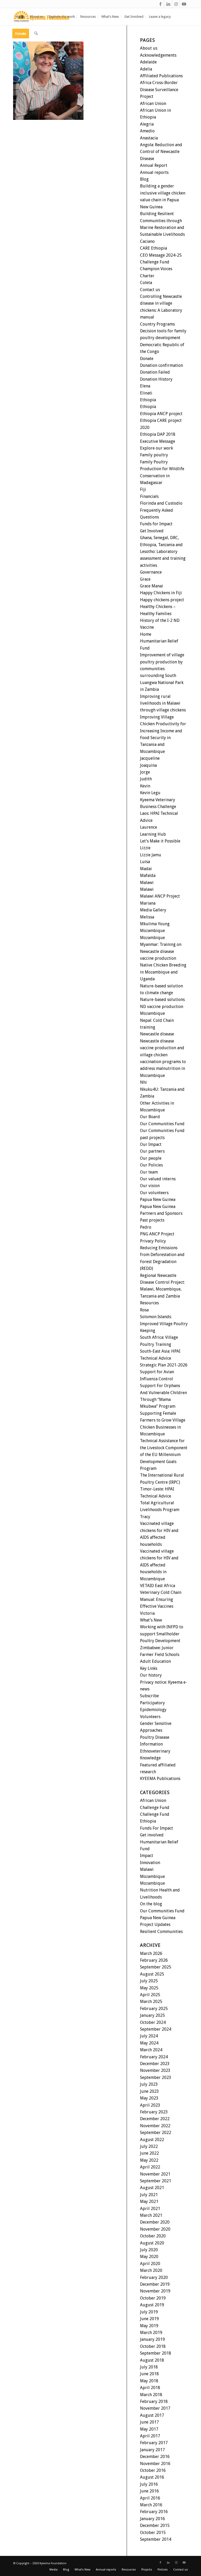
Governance (151, 572)
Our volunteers (154, 1193)
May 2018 (149, 2381)
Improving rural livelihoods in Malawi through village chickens (163, 703)
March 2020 (151, 2270)
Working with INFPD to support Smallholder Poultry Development (162, 1634)
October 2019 (153, 2298)
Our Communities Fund (162, 1124)
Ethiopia (148, 400)
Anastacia (149, 138)
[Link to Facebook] (160, 4)
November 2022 (155, 2126)
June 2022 (149, 2153)
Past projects (152, 1220)
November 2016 (155, 2464)
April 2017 (150, 2436)
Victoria (147, 1613)
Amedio (147, 131)
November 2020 (155, 2229)
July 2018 (149, 2367)
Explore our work (157, 448)
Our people (151, 1158)
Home (146, 634)
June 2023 (149, 2091)
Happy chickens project (162, 600)
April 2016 (150, 2498)
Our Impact (151, 1144)
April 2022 (150, 2167)
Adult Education (155, 1661)
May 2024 (149, 2043)
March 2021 (151, 2215)
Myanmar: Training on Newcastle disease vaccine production (161, 951)
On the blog (151, 1904)
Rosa (144, 1310)
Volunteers (150, 1717)
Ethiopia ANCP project (161, 414)
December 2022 (155, 2119)
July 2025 (149, 1981)
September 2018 (156, 2353)
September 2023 (156, 2077)
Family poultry (154, 455)
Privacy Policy (153, 1241)
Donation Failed (155, 372)
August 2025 (152, 1974)
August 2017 (152, 2415)
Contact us (150, 290)
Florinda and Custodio (161, 503)
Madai (146, 869)
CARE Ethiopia (153, 248)
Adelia (146, 69)
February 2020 (154, 2277)
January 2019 (152, 2339)
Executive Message (158, 441)
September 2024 (156, 2029)
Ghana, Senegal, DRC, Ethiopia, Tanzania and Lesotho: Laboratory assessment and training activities (163, 552)
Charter (147, 276)
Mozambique (152, 931)
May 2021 (149, 2201)
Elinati (146, 393)
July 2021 (149, 2195)
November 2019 (155, 2291)
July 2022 (149, 2146)
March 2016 (151, 2505)
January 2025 (152, 2015)
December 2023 (155, 2064)
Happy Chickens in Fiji (161, 593)
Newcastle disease (157, 1034)
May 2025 (149, 1988)
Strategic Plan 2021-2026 (164, 1365)
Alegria (147, 124)
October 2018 (153, 2346)
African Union (153, 104)
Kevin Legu (150, 793)
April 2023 (150, 2105)
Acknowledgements (158, 55)
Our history (151, 1675)
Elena (145, 386)
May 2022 (149, 2160)
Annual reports (154, 172)
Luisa (145, 862)
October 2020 (153, 2236)
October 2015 (153, 2533)
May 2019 (149, 2326)
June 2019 (149, 2319)
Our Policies (151, 1165)
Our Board (150, 1117)
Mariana (148, 903)
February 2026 (154, 1960)
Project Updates (155, 1924)
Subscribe (149, 1696)
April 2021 (150, 2209)
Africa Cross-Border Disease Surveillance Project (159, 90)
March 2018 (151, 2395)
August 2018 (152, 2360)
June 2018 (149, 2374)
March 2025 (151, 2002)
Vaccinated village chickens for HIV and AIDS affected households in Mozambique (159, 1565)
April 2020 (150, 2264)
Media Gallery (153, 910)
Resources (149, 1303)
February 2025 (154, 2009)
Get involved (152, 1835)
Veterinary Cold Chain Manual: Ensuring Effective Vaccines (161, 1599)
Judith (146, 779)
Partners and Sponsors (161, 1213)
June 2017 (149, 2422)
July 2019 (149, 2312)
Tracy (145, 1517)
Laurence (149, 827)
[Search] (36, 34)
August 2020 (152, 2243)
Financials (149, 496)
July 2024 (149, 2036)
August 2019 (152, 2305)
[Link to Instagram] (176, 4)
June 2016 (149, 2491)
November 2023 (155, 2070)
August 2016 (152, 2477)
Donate (147, 359)
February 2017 (154, 2443)
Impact (147, 1856)
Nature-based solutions (162, 1000)
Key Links (149, 1668)
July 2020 (149, 2250)
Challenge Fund (155, 262)
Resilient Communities (161, 1932)
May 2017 (149, 2429)
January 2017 (152, 2450)
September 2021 (156, 2181)
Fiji (143, 489)
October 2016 (153, 2470)
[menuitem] (20, 17)
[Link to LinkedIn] (168, 4)
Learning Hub (153, 834)
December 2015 (155, 2525)
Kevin (145, 786)
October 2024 (153, 2022)
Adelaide (148, 62)
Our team (149, 1172)
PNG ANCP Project (157, 1234)
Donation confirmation (161, 365)
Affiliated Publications (161, 76)
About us (149, 48)
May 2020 (149, 2257)
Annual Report (154, 165)
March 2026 (151, 1953)
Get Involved (152, 531)
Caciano (147, 241)
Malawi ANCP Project (160, 896)
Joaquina (148, 765)
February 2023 (154, 2112)
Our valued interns (158, 1179)
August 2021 (152, 2188)
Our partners (152, 1151)
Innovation (150, 1863)
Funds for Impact (156, 524)
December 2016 (155, 2457)
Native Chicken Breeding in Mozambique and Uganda (163, 972)
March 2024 (151, 2050)
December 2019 (155, 2284)
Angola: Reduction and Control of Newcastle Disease (161, 152)
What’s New (151, 1620)
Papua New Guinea (158, 1199)
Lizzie (145, 848)
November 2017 (155, 2408)
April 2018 (150, 2388)
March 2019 (151, 2333)
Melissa (147, 917)
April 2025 (150, 1995)
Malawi (147, 883)
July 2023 (149, 2084)
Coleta (146, 283)
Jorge (145, 772)
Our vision (150, 1186)
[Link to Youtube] (184, 4)
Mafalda (148, 876)
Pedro (146, 1227)
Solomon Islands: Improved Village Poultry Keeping (164, 1324)
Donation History (156, 379)
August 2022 (152, 2140)
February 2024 (154, 2057)
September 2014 (156, 2539)
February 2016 (154, 2512)
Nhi (143, 1082)
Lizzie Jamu (151, 855)
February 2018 (154, 2401)
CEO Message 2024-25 (161, 255)
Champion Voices (156, 269)
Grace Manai (152, 586)
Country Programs (157, 324)
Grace (145, 579)
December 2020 (155, 2222)
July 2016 (149, 2484)
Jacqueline (150, 758)
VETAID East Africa (158, 1586)
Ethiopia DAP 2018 (158, 434)
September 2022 (156, 2133)
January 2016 (152, 2519)
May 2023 (149, 2098)
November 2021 (155, 2174)
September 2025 (156, 1967)
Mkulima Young (155, 924)
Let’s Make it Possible (160, 841)
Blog (144, 179)
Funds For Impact (157, 1828)
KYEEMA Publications (160, 1779)
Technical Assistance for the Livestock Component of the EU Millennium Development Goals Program (164, 1455)
